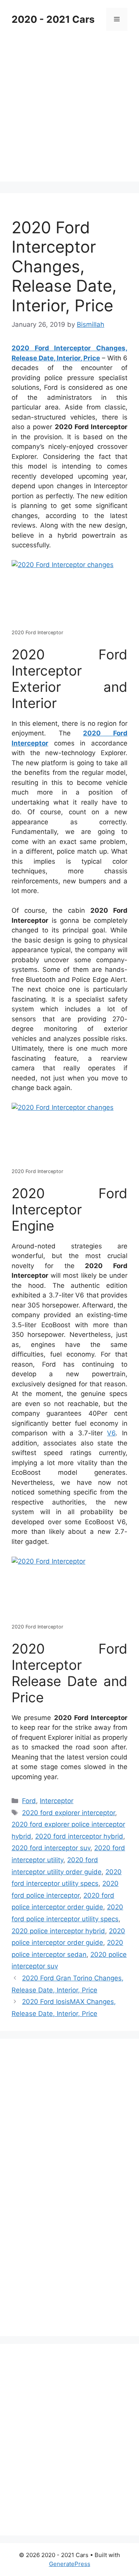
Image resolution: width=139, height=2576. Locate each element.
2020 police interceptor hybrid (58, 1931)
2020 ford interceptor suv (51, 1848)
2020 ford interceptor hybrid (79, 1836)
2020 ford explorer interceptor (69, 1813)
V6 (111, 1433)
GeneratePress (70, 2564)
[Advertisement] (69, 112)
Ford (29, 1801)
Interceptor (57, 1801)
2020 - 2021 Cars (53, 19)
